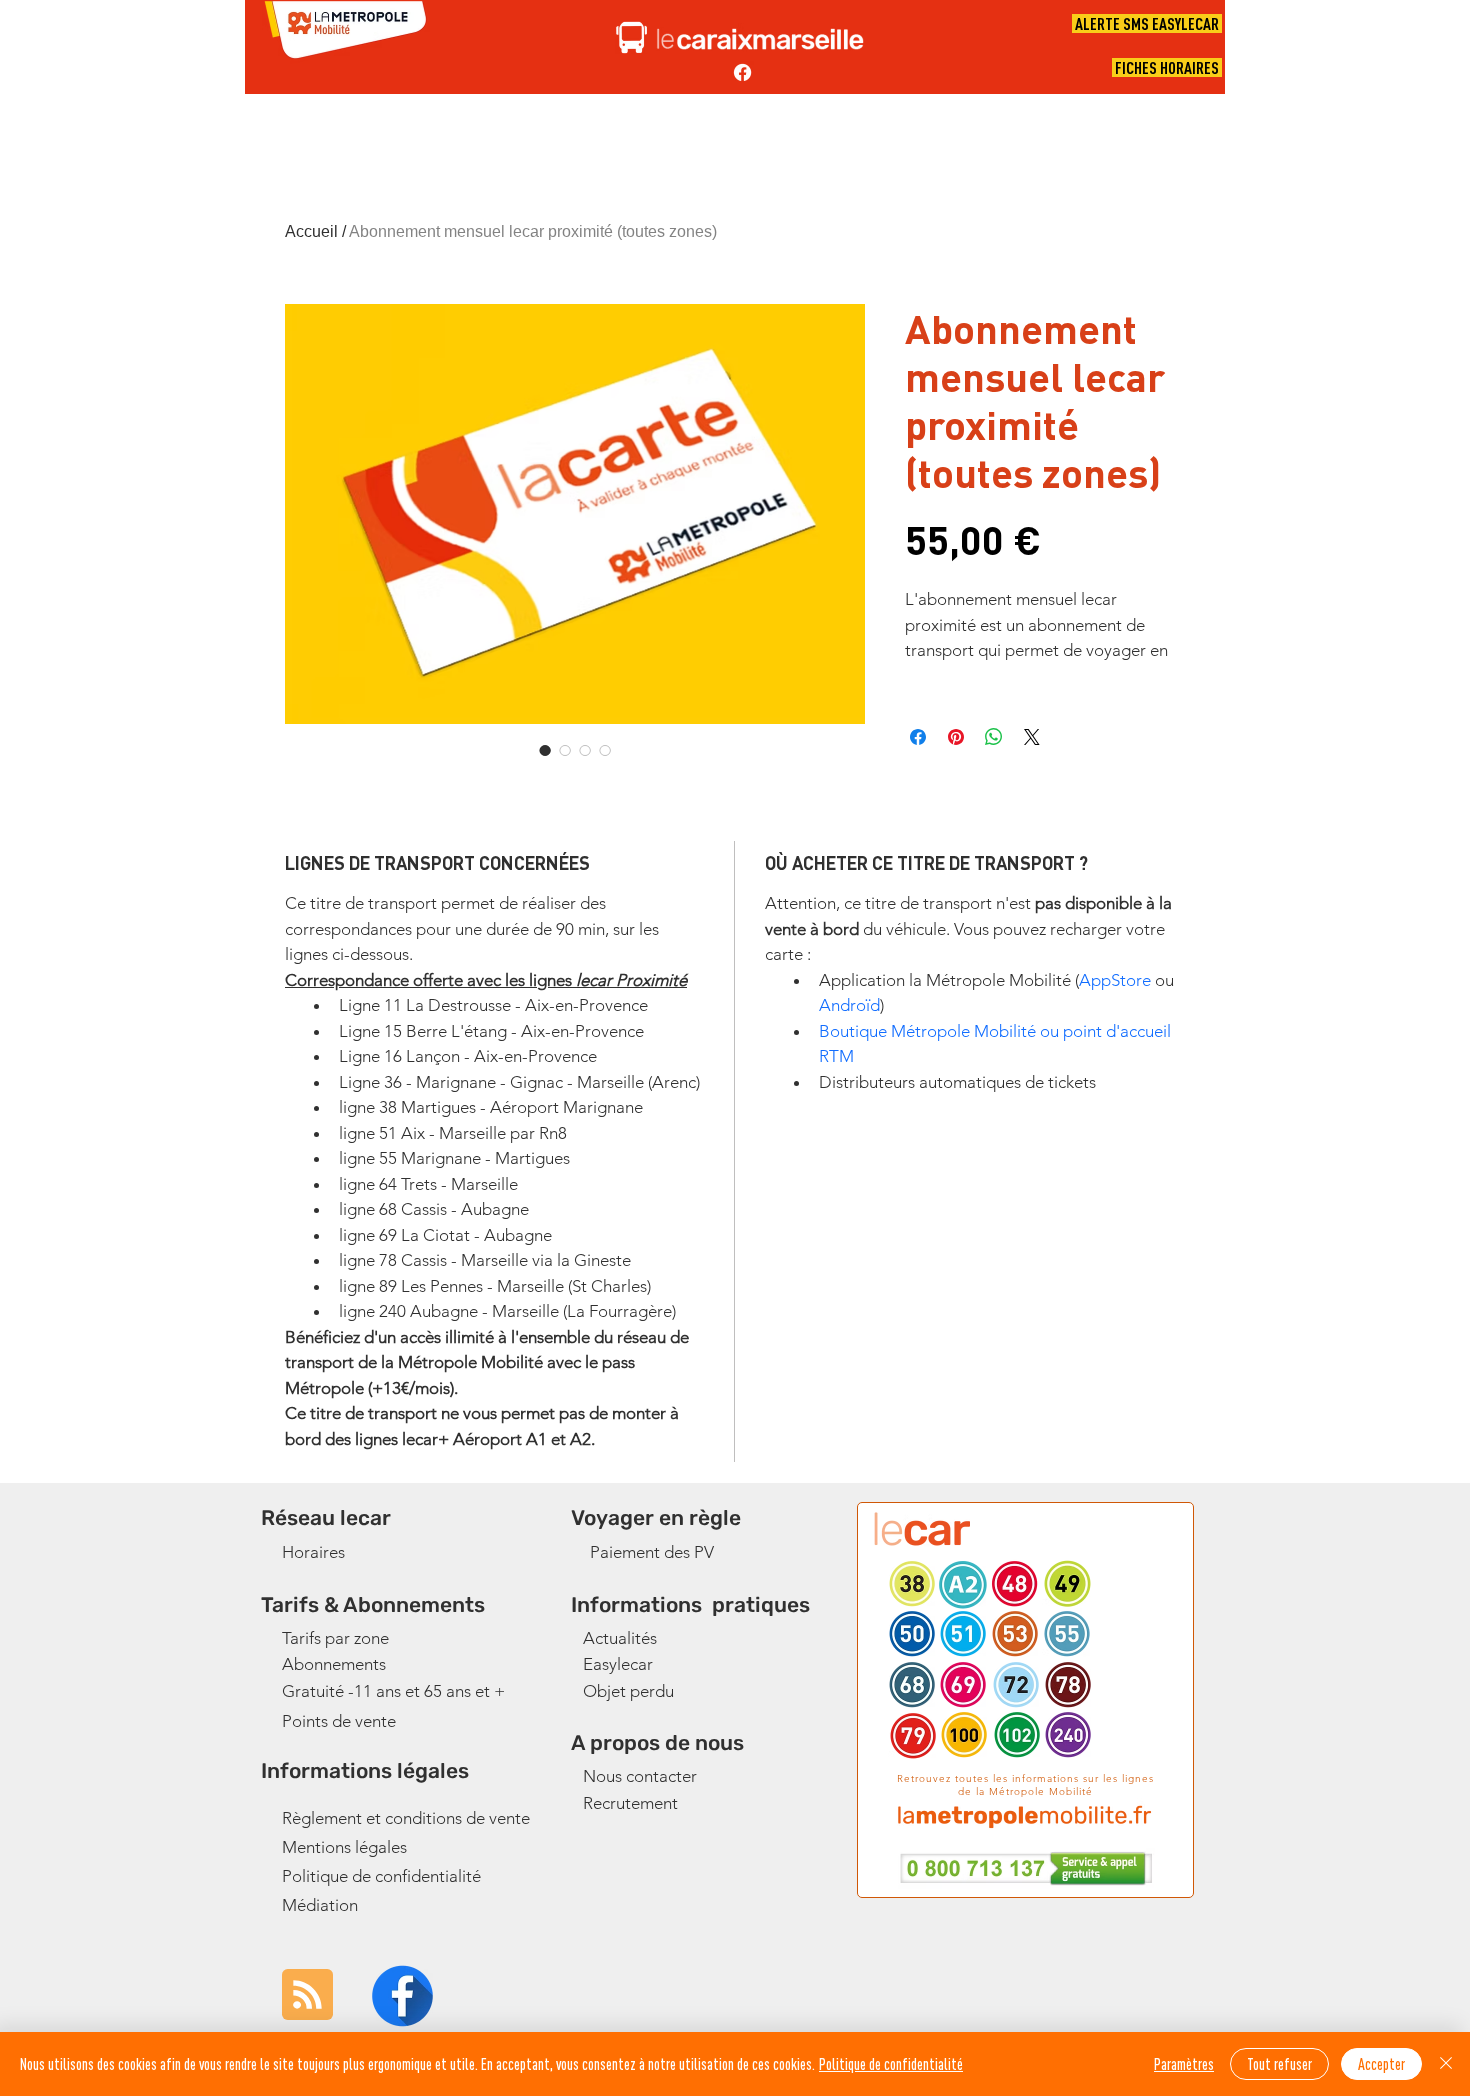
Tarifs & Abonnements (373, 1604)
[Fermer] (1446, 2064)
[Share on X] (1032, 737)
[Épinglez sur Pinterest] (956, 737)
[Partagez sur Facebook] (918, 737)
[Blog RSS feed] (307, 1995)
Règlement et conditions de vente (406, 1818)
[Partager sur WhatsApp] (994, 737)
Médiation (320, 1905)
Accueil (311, 231)
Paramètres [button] (1184, 2064)
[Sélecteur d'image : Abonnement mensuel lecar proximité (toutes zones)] (545, 750)
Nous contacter (640, 1776)
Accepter (1381, 2064)
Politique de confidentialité (381, 1876)
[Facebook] (742, 72)
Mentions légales (344, 1847)
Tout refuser (1279, 2064)
